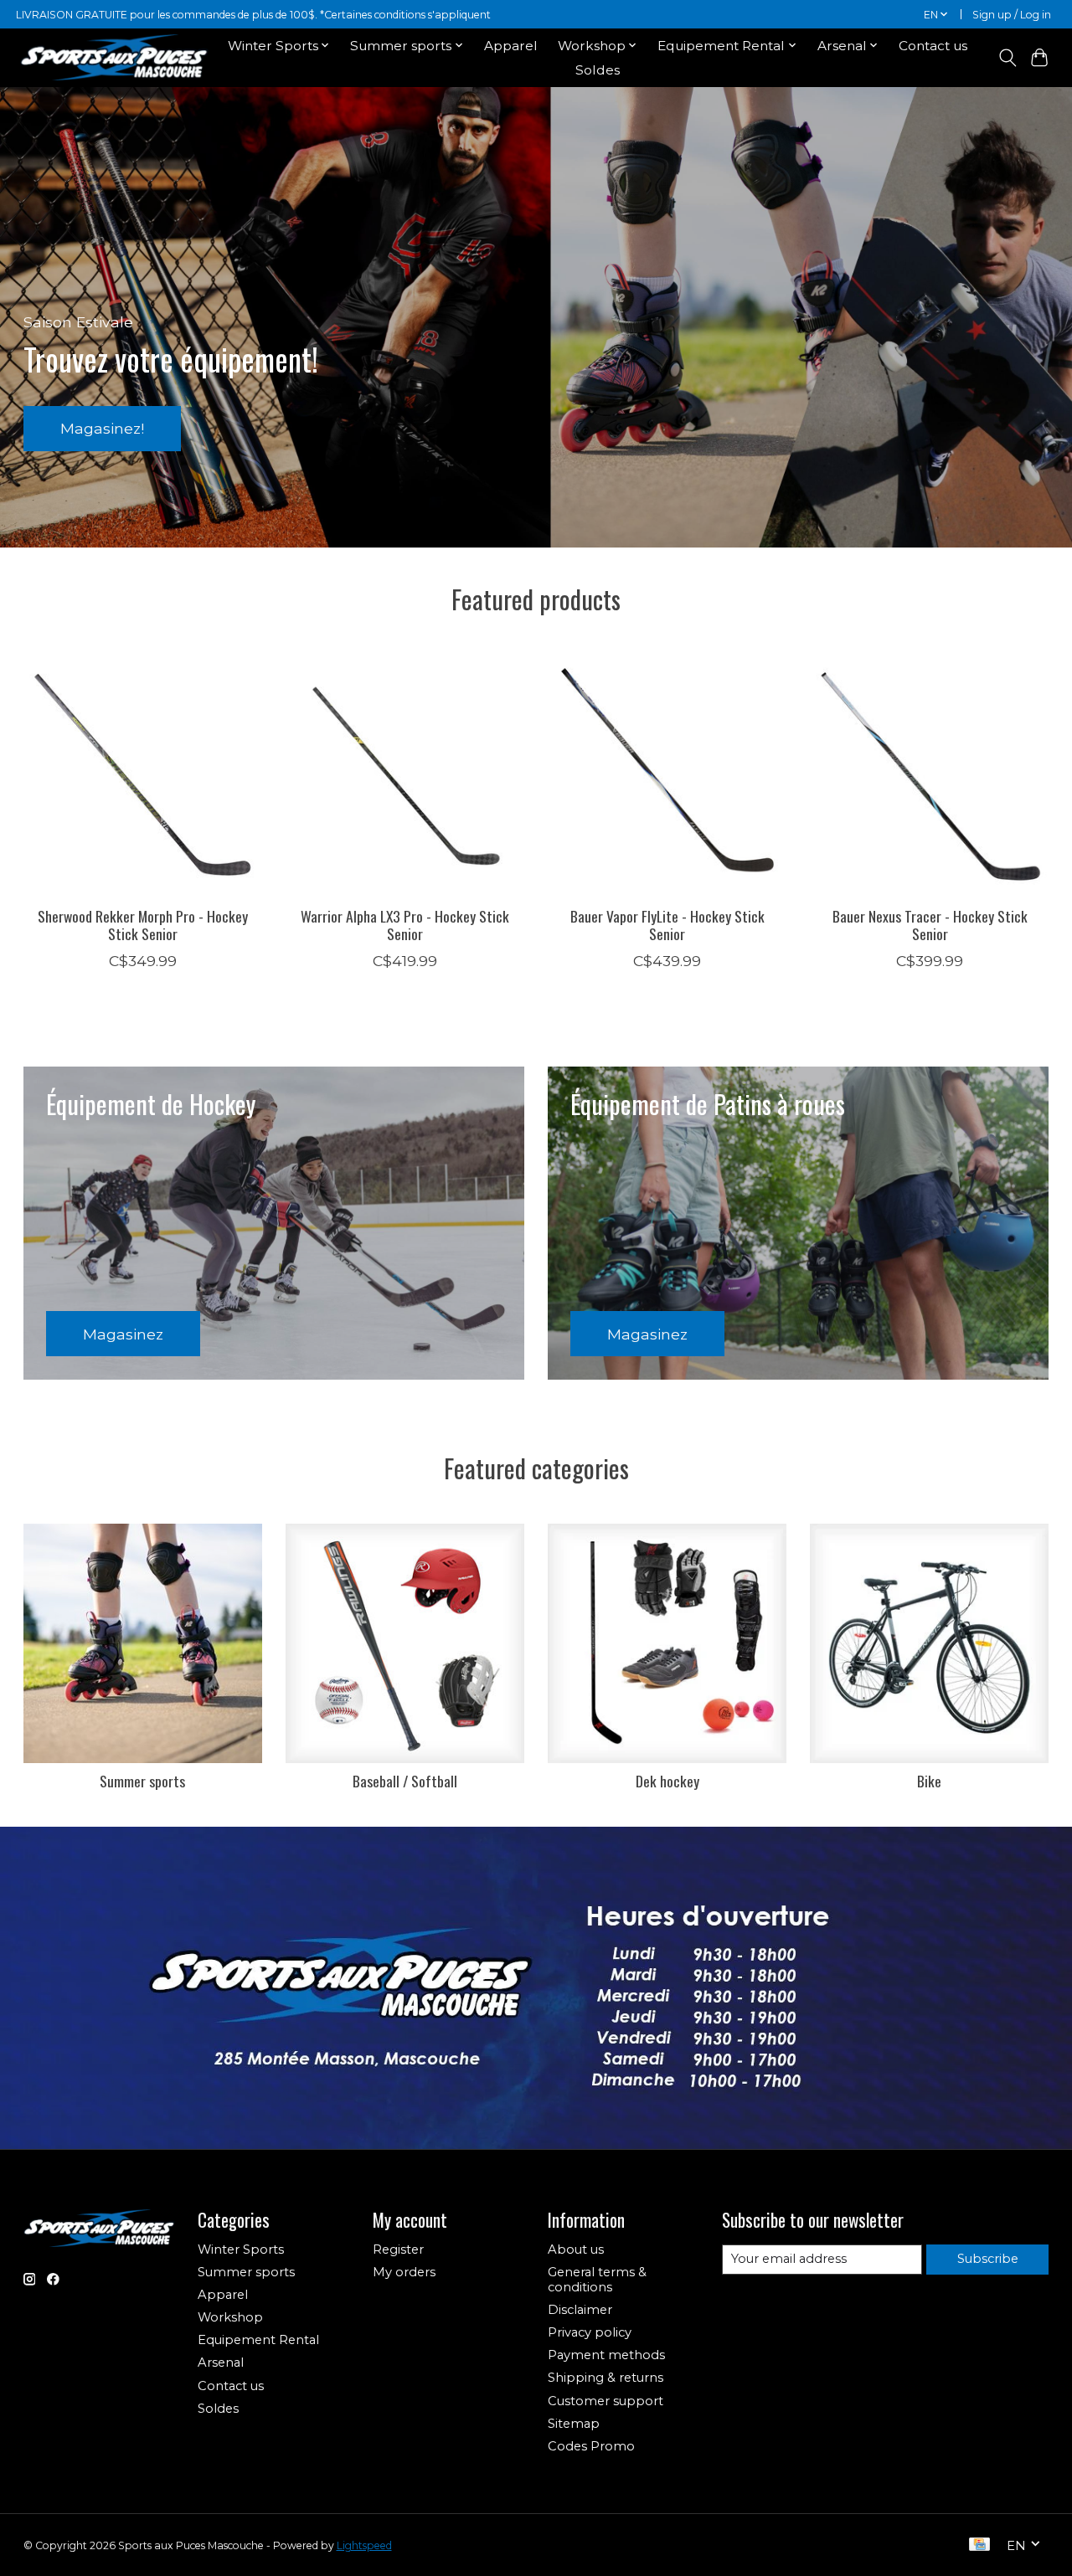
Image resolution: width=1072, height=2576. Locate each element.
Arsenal (221, 2363)
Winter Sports (241, 2250)
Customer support (606, 2401)
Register (398, 2250)
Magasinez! (102, 428)
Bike (929, 1781)
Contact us (933, 46)
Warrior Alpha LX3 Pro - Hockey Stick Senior (405, 925)
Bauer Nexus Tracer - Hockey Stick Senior (929, 925)
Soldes (598, 70)
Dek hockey (667, 1781)
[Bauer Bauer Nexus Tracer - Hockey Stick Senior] (930, 774)
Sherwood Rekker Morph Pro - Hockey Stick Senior (143, 925)
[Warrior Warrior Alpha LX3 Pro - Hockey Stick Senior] (405, 774)
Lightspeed (364, 2545)
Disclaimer (580, 2310)
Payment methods (606, 2355)
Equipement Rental (258, 2340)
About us (576, 2250)
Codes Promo (591, 2446)
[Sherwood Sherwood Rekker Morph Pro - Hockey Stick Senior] (143, 774)
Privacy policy (590, 2332)
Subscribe (988, 2259)
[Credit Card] (979, 2545)
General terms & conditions (597, 2280)
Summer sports (142, 1781)
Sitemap (574, 2424)
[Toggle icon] (1007, 58)
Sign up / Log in (1012, 15)
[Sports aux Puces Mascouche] (114, 57)
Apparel (511, 46)
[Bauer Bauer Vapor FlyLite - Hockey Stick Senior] (667, 774)
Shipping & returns (606, 2378)
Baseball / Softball (405, 1781)
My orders (404, 2272)
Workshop (230, 2317)
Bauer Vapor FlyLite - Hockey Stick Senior (667, 925)
